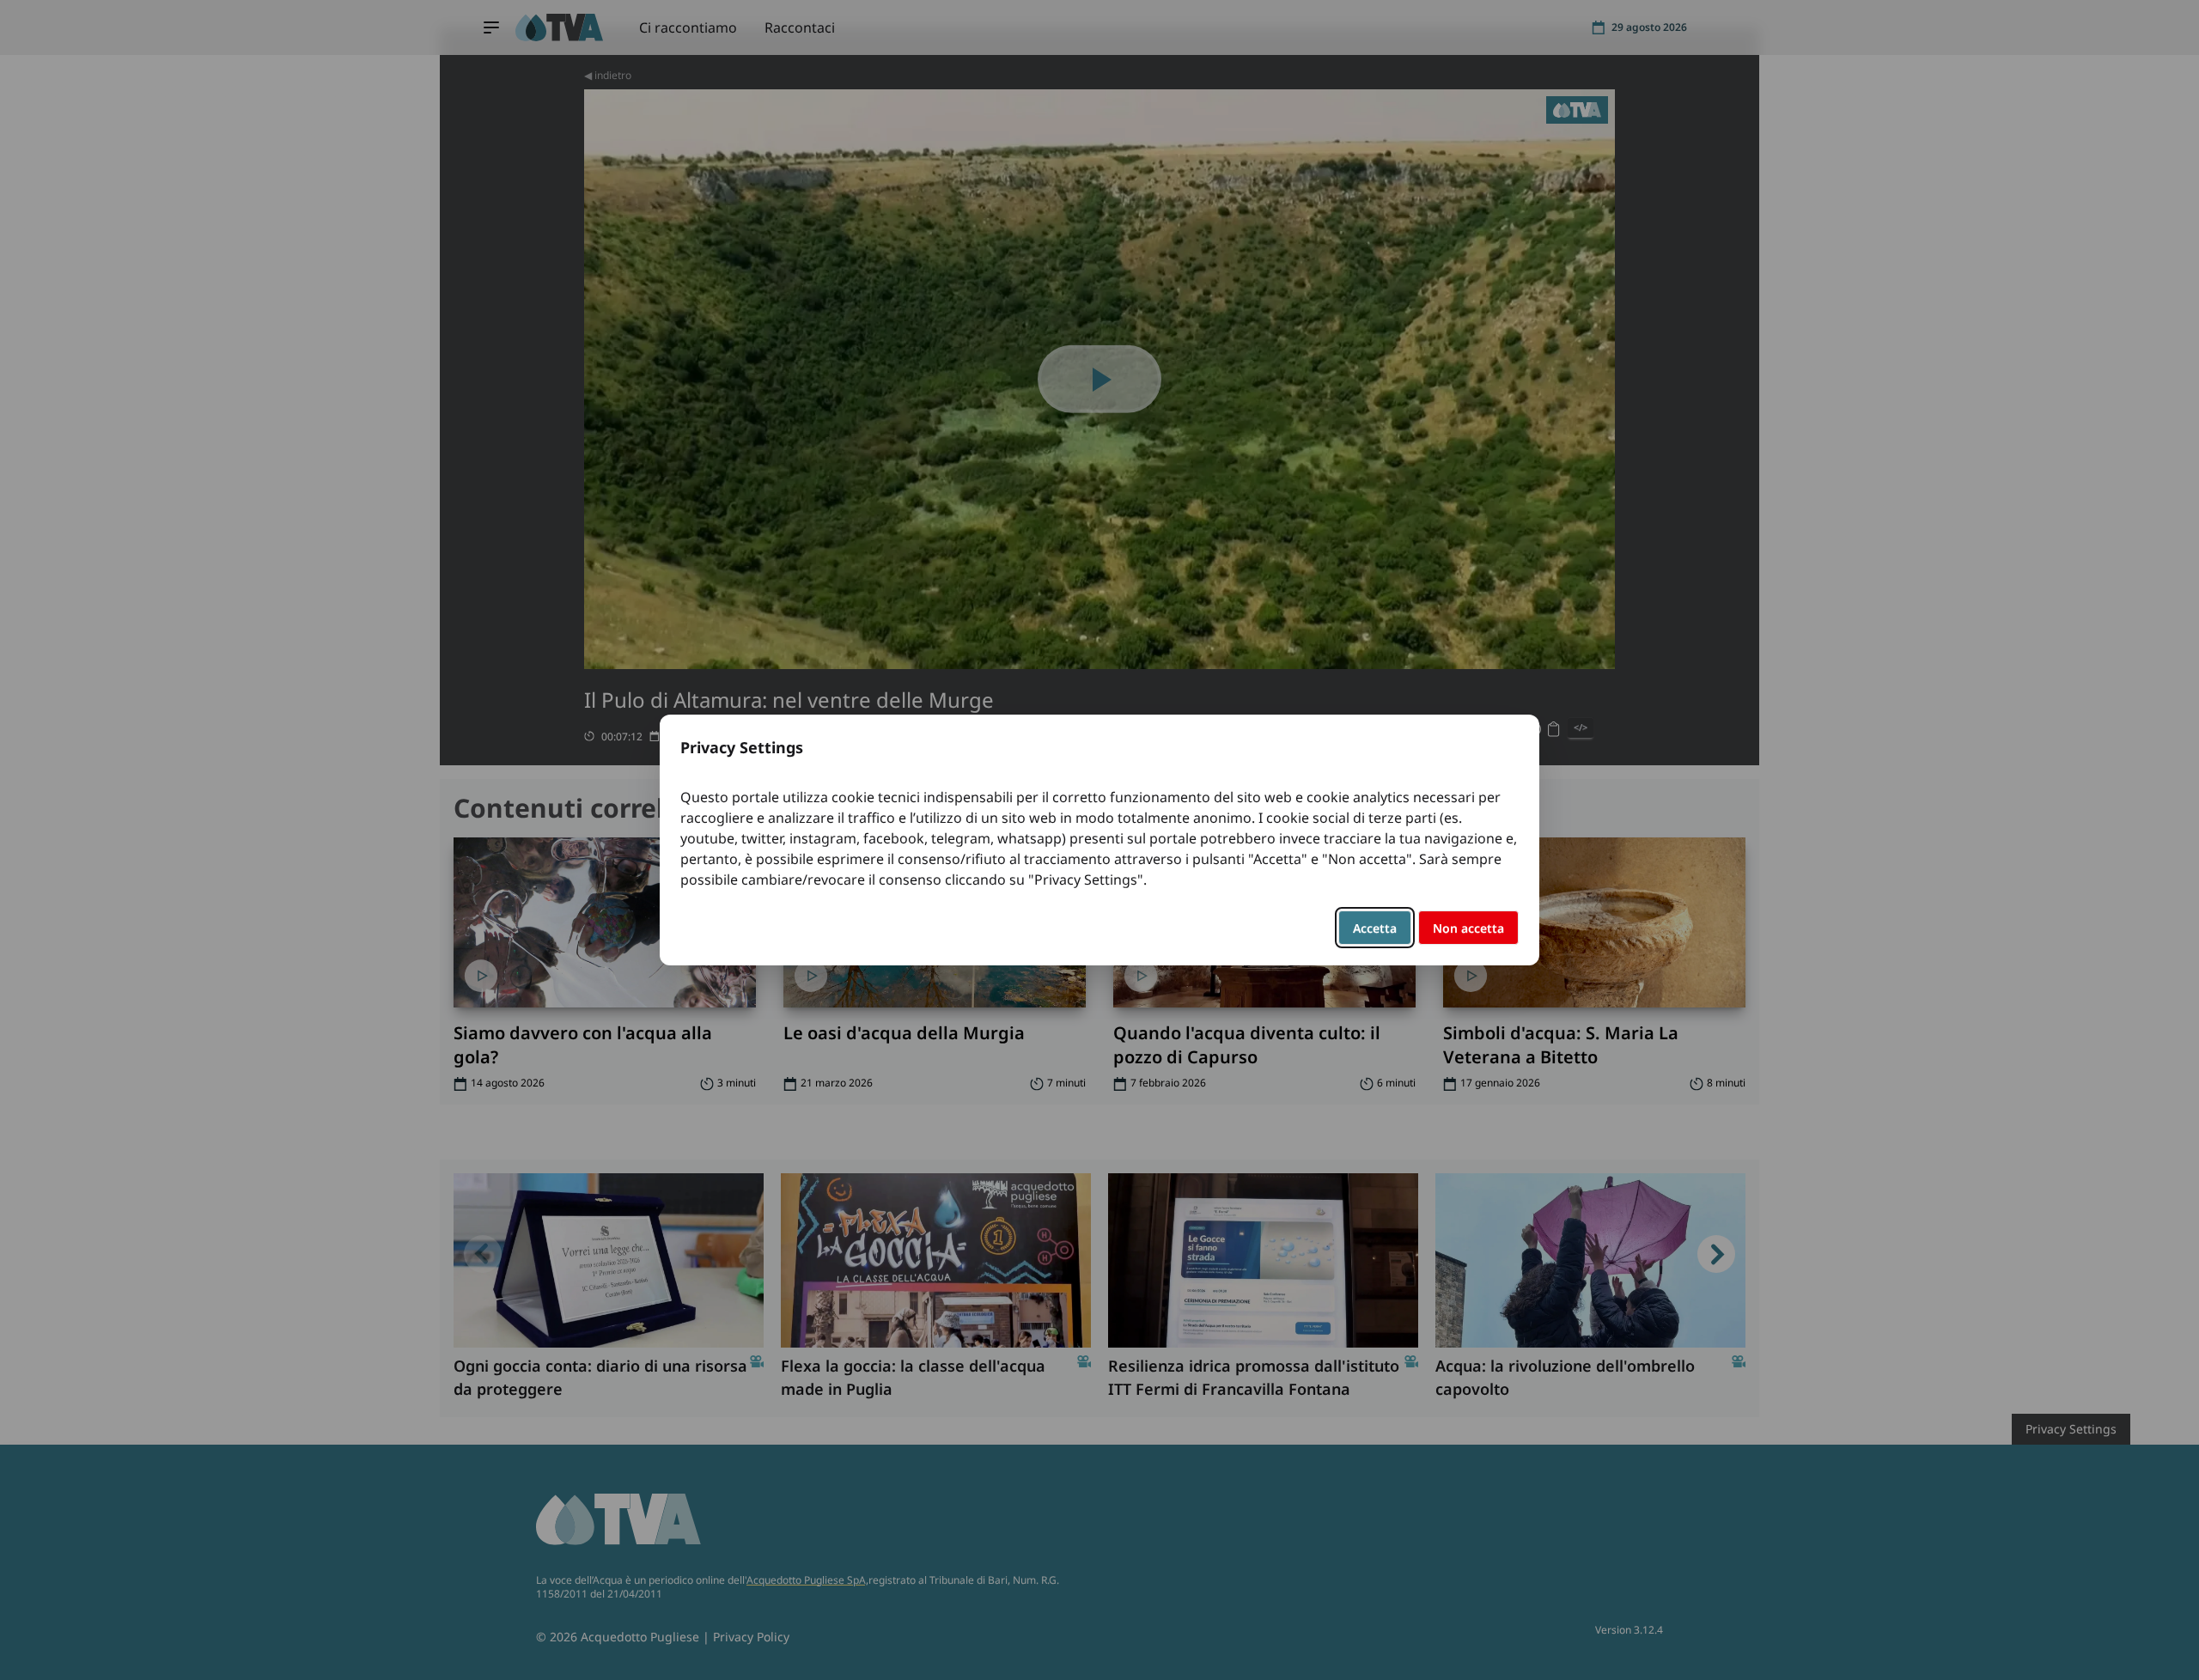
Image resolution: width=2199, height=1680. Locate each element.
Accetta (1375, 928)
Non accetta (1468, 928)
